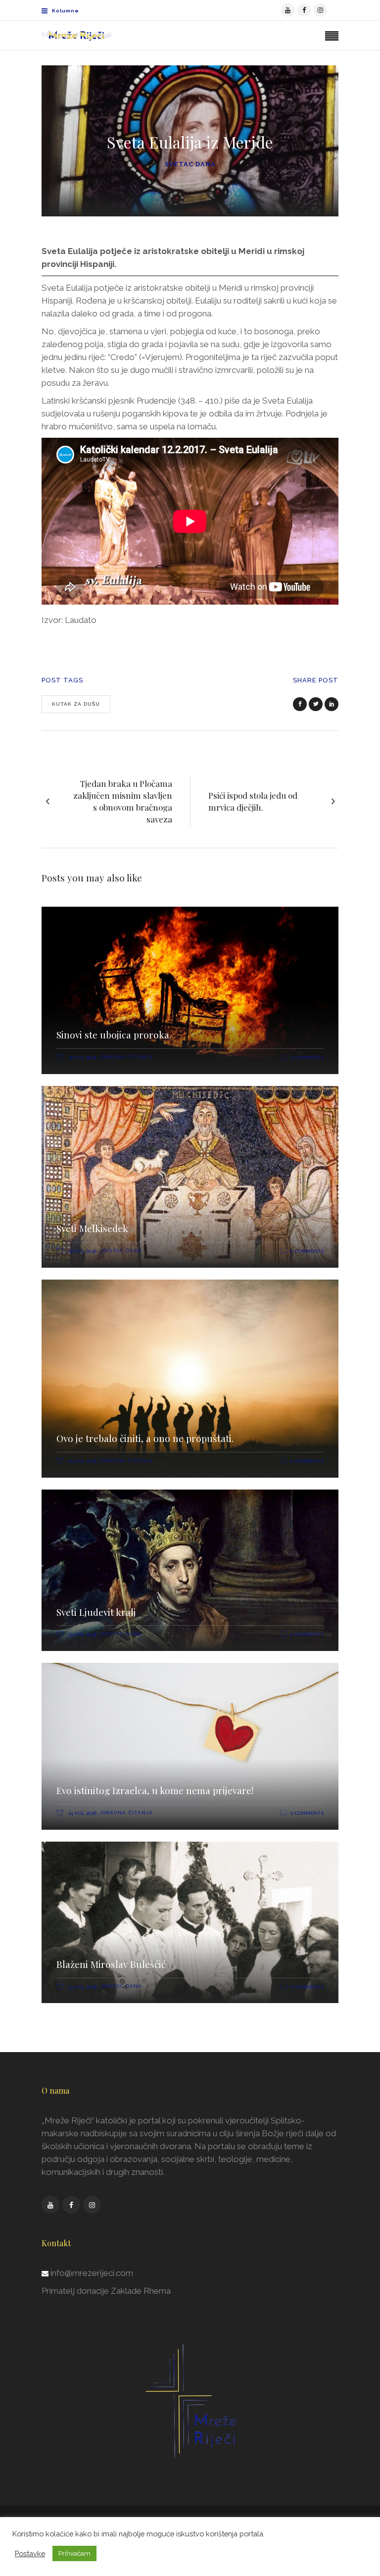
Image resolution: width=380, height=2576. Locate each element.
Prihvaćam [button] (74, 2553)
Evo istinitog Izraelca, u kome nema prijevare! (155, 1790)
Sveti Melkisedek (92, 1228)
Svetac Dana (190, 164)
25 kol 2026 (82, 1461)
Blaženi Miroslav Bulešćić (111, 1964)
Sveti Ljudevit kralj (96, 1612)
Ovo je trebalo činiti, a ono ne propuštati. (145, 1438)
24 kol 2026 (82, 1813)
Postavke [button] (30, 2553)
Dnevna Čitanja (127, 1057)
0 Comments (307, 1057)
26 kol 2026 (82, 1057)
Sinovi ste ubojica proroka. (114, 1034)
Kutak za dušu (76, 704)
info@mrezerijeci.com (92, 2273)
